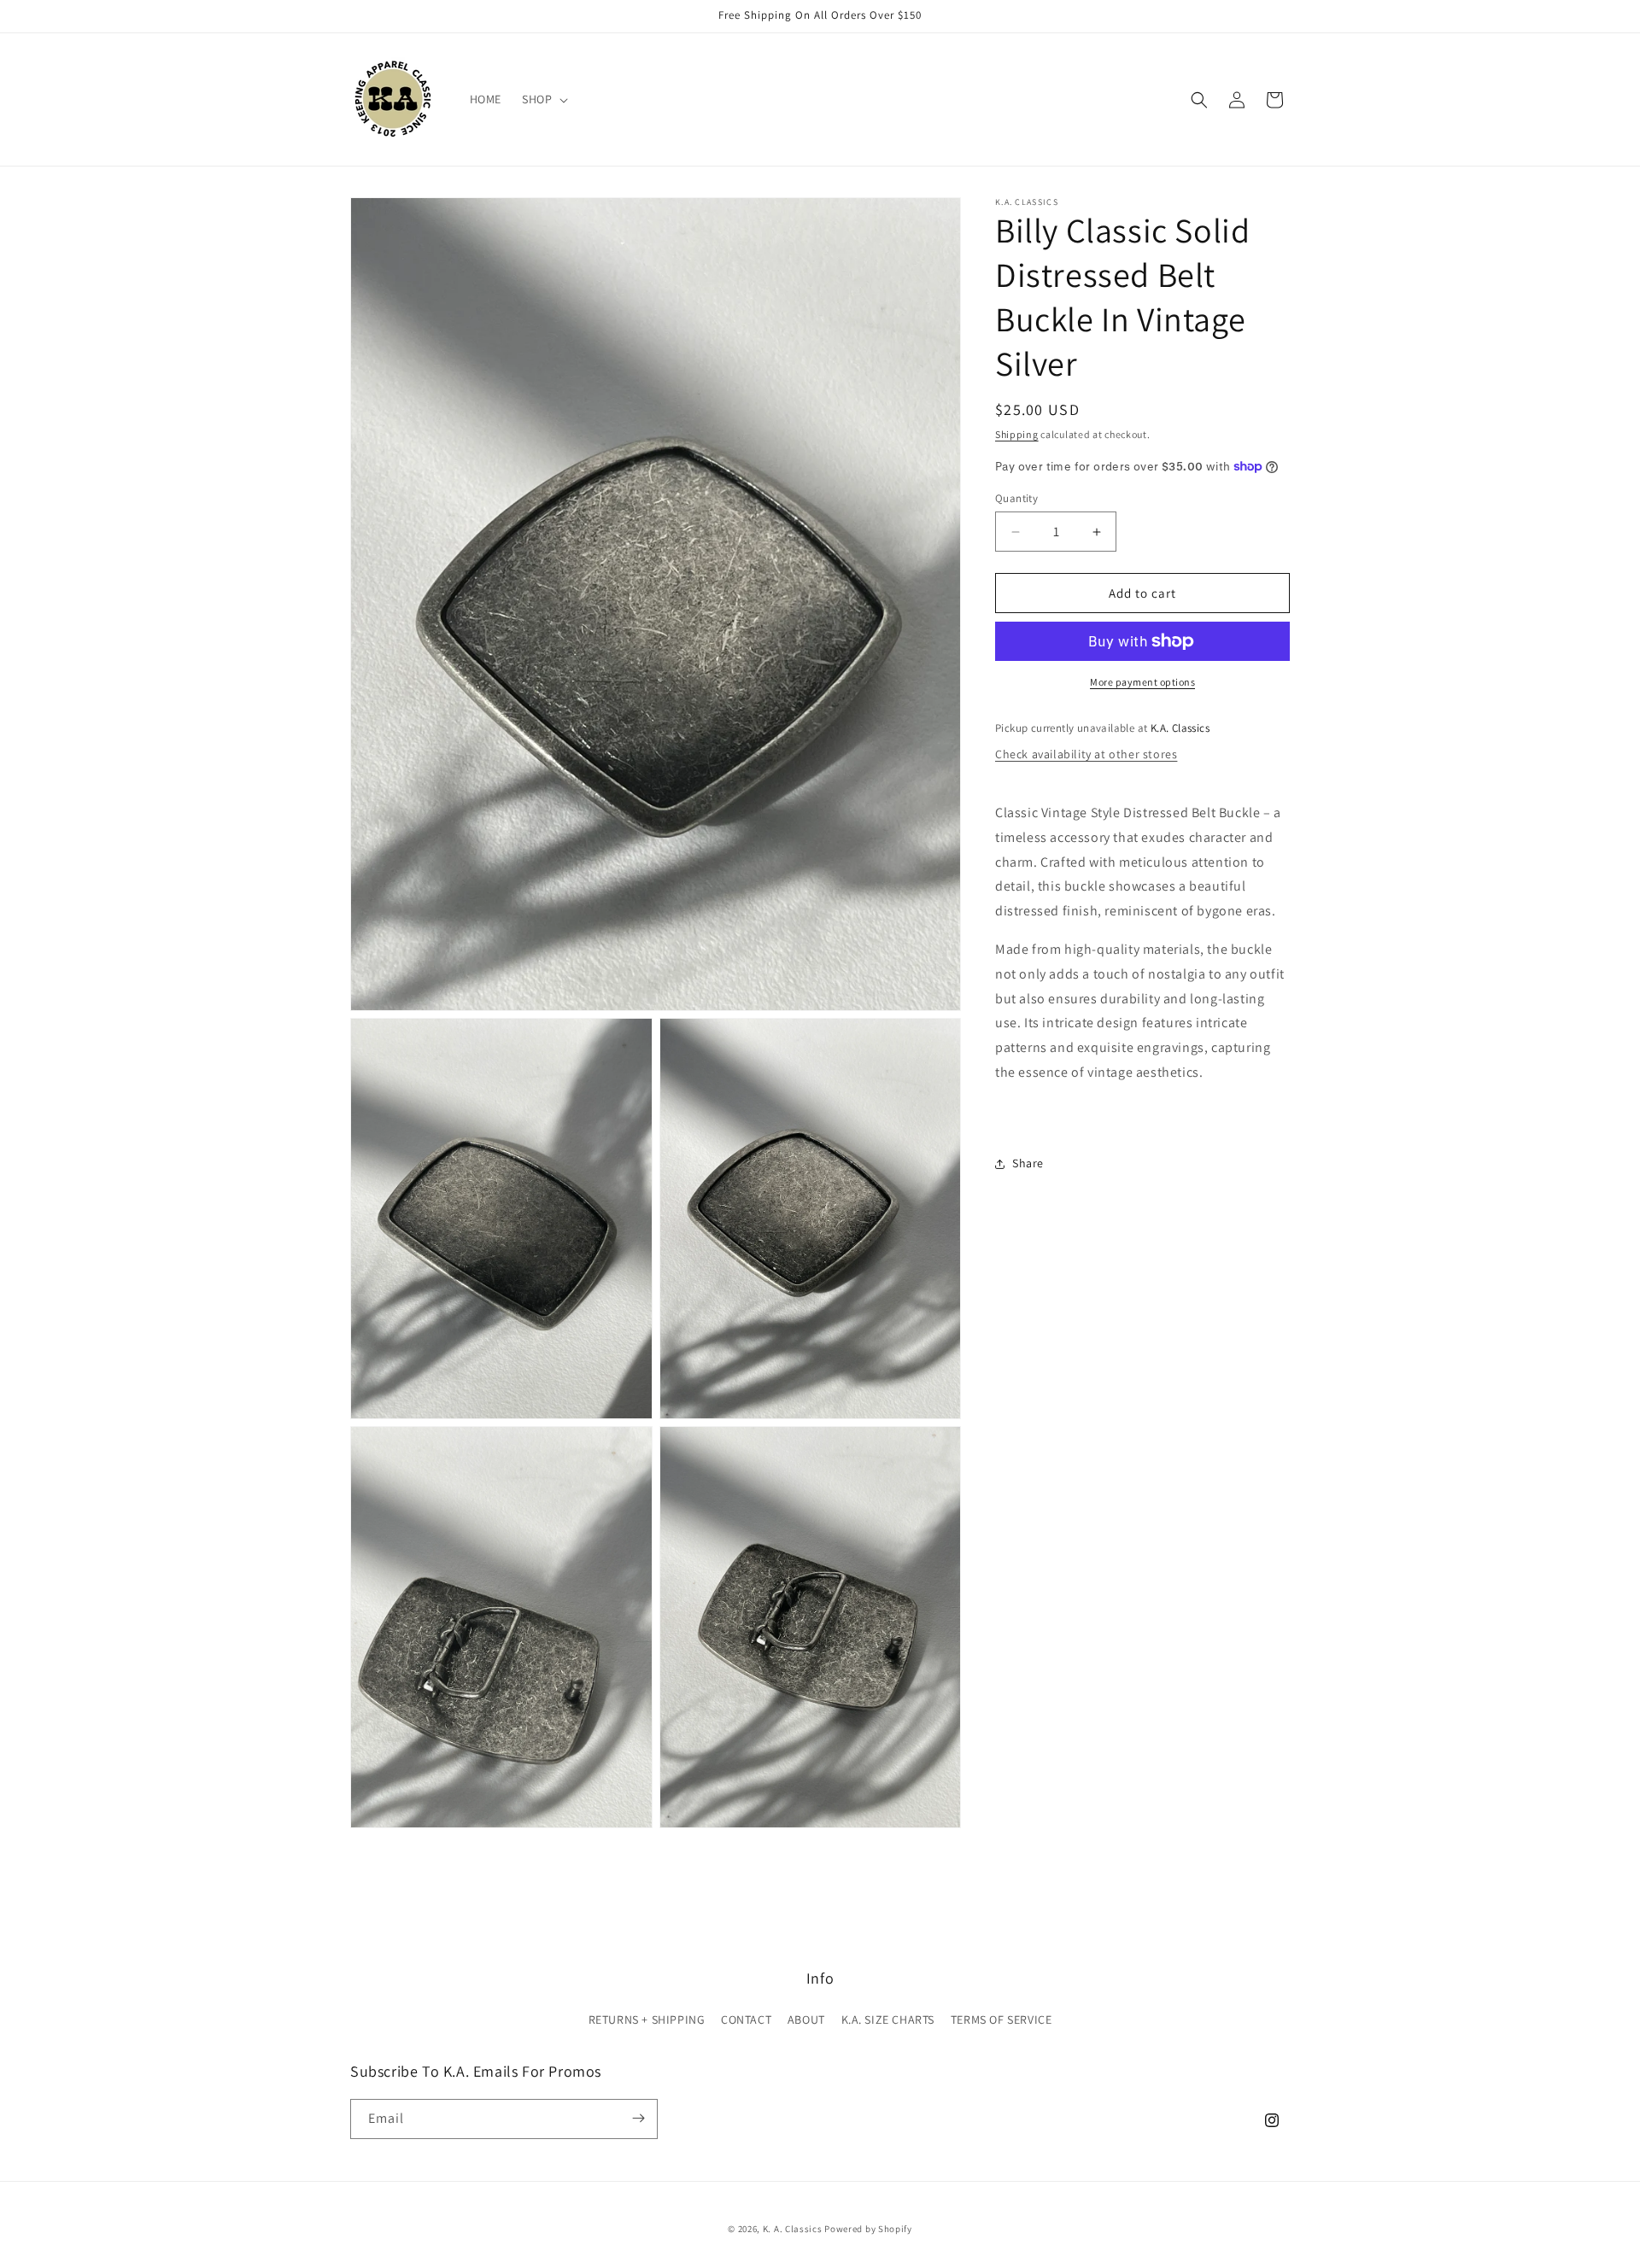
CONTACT (746, 2020)
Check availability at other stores (1086, 754)
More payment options (1142, 682)
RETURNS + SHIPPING (647, 2020)
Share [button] (1028, 1163)
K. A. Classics (793, 2229)
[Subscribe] (638, 2118)
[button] (543, 99)
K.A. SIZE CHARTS (888, 2020)
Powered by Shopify (868, 2229)
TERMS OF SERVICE (1002, 2020)
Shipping (1017, 434)
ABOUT (806, 2020)
